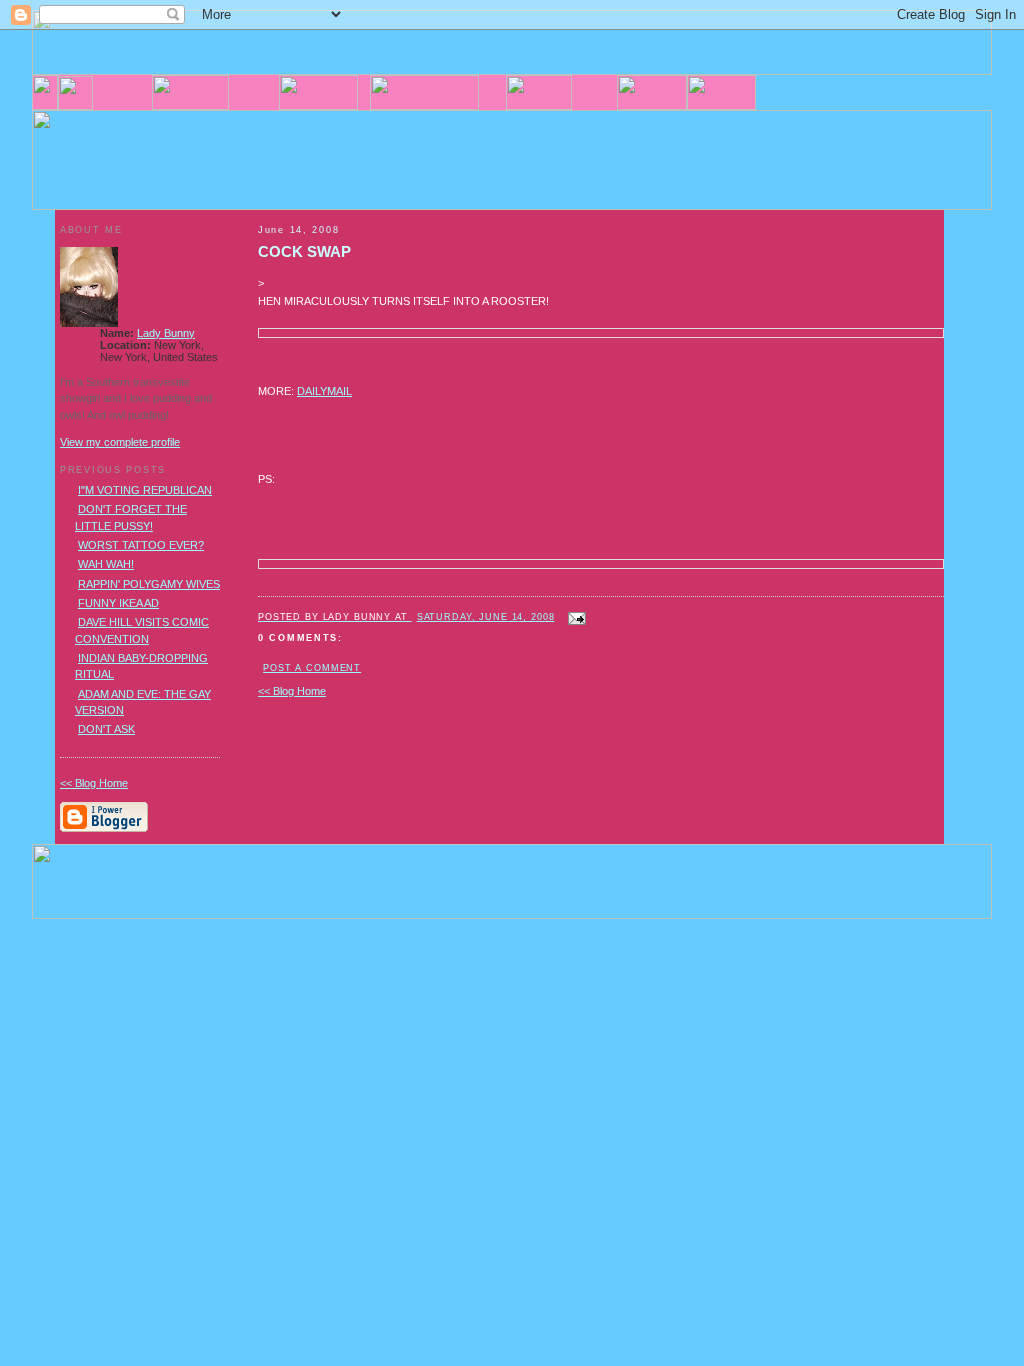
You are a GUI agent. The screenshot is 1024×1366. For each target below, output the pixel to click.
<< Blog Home (292, 691)
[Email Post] (575, 616)
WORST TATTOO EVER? (141, 545)
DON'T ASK (106, 729)
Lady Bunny (166, 333)
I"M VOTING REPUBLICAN (145, 490)
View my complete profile (120, 442)
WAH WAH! (106, 564)
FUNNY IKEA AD (118, 603)
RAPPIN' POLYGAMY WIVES (149, 584)
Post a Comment (312, 668)
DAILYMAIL (324, 391)
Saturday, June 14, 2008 (486, 617)
